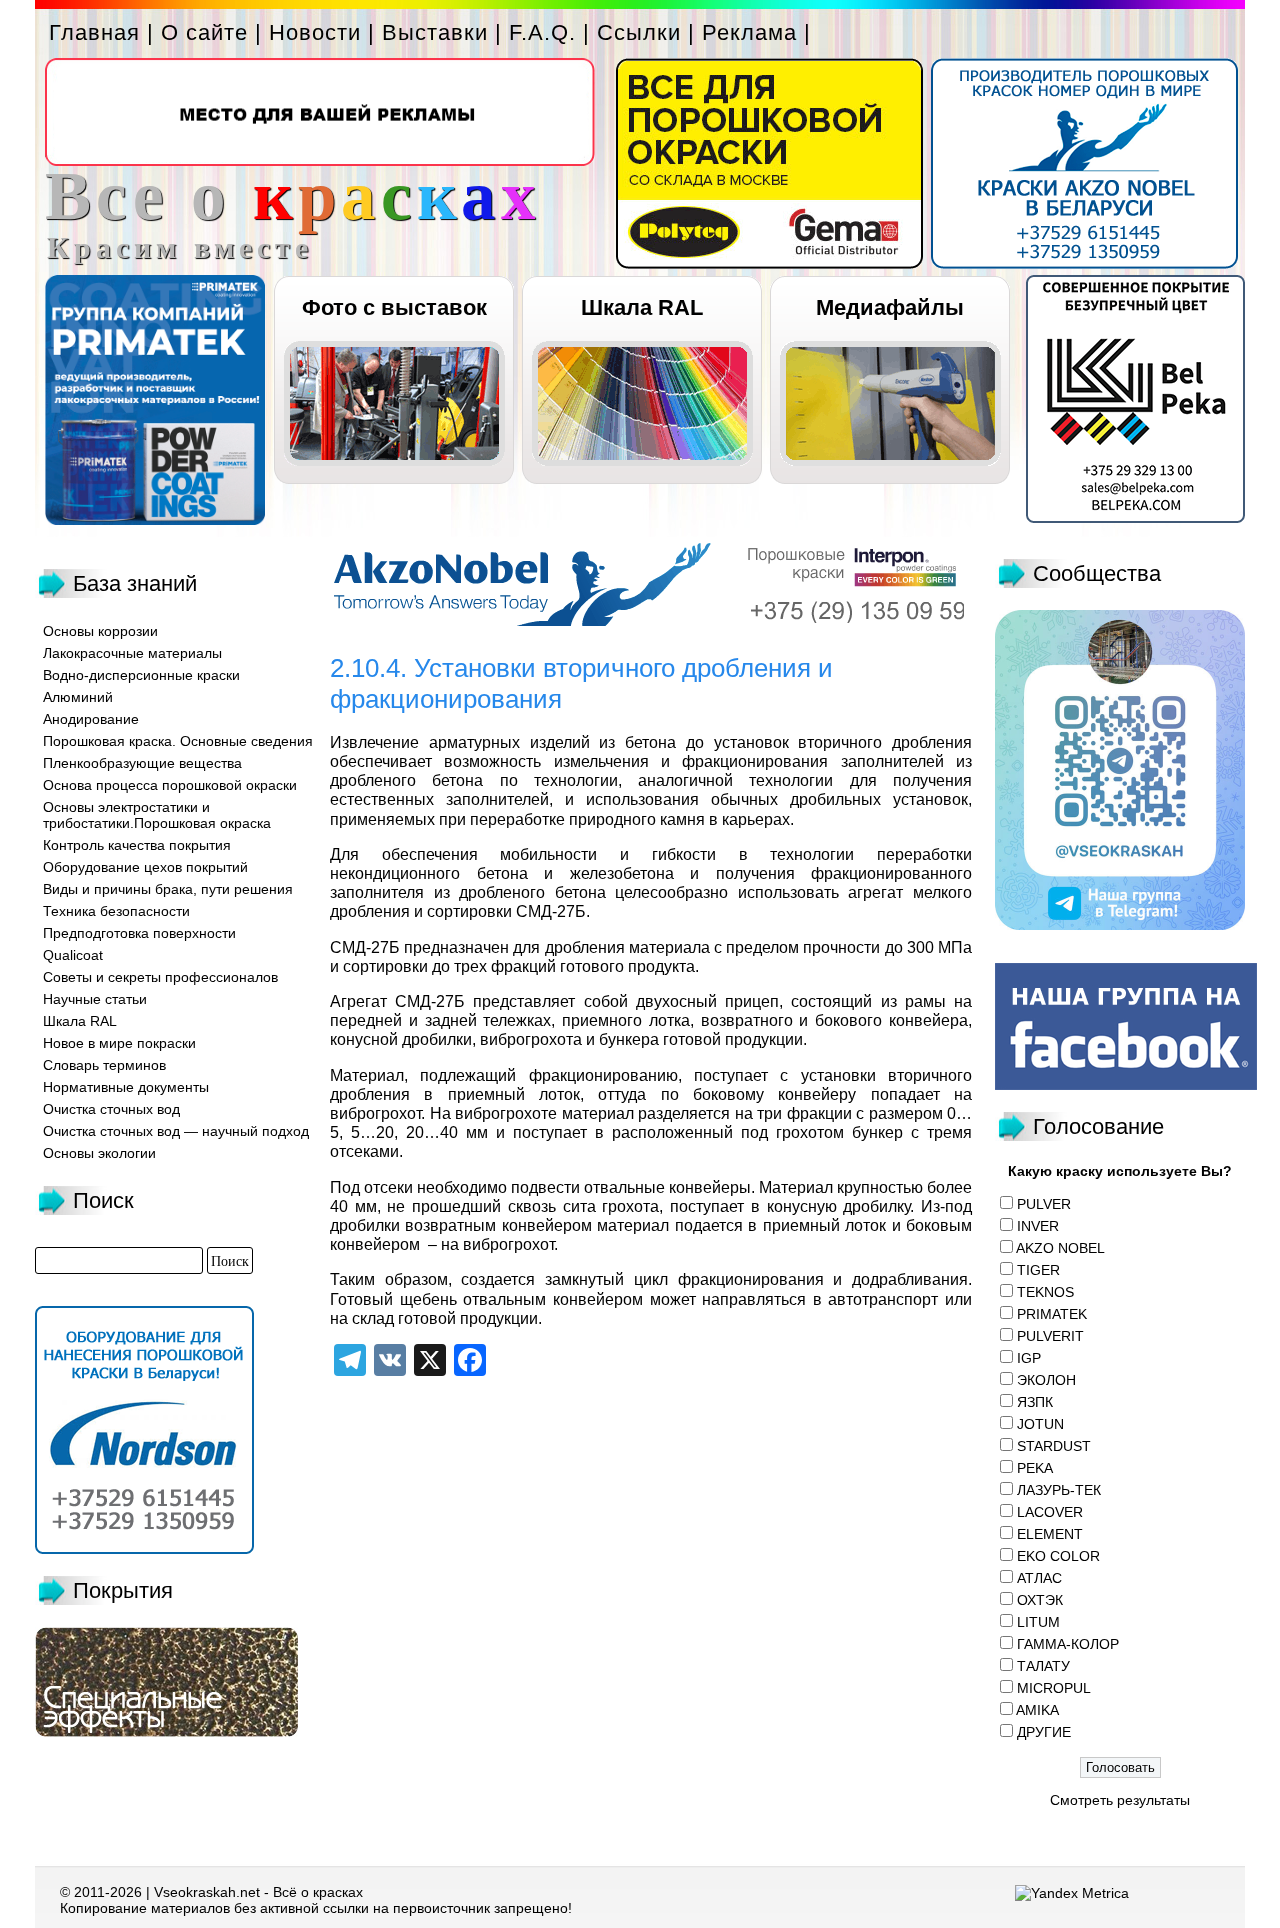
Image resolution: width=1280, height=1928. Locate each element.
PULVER (1044, 1204)
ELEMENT (1050, 1534)
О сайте (204, 32)
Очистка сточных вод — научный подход (176, 1131)
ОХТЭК (1040, 1600)
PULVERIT (1050, 1336)
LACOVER (1050, 1512)
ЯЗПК (1035, 1402)
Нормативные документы (126, 1087)
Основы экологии (99, 1153)
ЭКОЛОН (1046, 1380)
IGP (1029, 1358)
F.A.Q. (542, 32)
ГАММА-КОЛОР (1068, 1644)
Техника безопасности (116, 911)
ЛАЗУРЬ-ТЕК (1059, 1490)
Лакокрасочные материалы (132, 653)
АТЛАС (1039, 1578)
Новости (315, 32)
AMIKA (1037, 1710)
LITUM (1038, 1622)
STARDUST (1054, 1446)
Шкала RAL (642, 307)
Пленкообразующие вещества (142, 763)
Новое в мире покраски (119, 1043)
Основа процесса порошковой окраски (170, 785)
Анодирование (91, 719)
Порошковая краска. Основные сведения (178, 741)
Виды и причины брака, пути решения (168, 889)
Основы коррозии (100, 631)
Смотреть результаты (1120, 1800)
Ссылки (639, 32)
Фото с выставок (394, 307)
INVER (1038, 1226)
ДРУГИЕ (1044, 1732)
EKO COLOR (1058, 1556)
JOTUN (1040, 1424)
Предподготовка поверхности (139, 933)
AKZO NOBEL (1060, 1248)
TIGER (1038, 1270)
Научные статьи (95, 999)
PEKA (1035, 1468)
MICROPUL (1054, 1688)
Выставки (435, 32)
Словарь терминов (104, 1065)
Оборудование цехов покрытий (145, 867)
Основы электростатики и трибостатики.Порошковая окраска (157, 815)
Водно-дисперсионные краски (141, 675)
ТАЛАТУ (1043, 1666)
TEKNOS (1045, 1292)
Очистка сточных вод (111, 1109)
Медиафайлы (890, 307)
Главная (94, 32)
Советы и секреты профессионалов (160, 977)
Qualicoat (73, 955)
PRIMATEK (1052, 1314)
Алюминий (78, 697)
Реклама (749, 32)
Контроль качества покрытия (137, 845)
